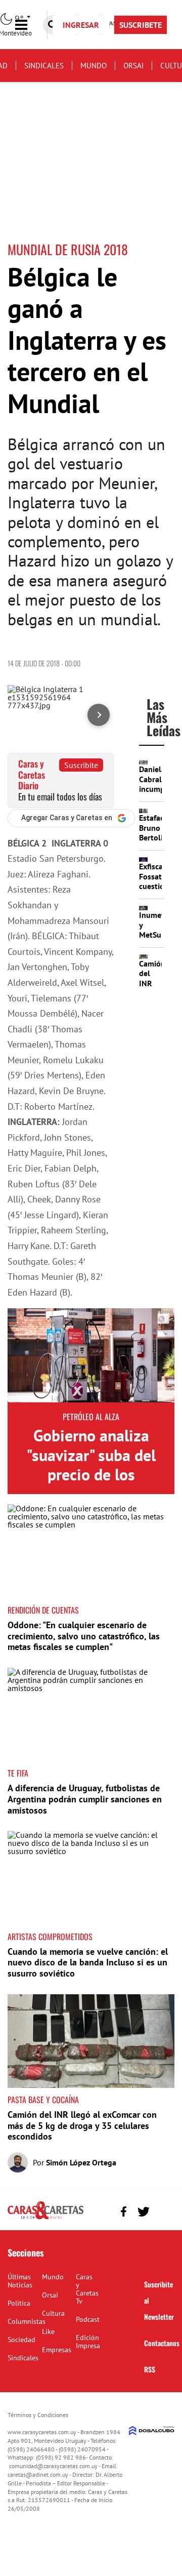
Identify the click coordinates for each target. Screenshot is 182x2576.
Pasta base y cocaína (43, 2100)
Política (19, 2303)
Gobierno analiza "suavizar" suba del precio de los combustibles (91, 1464)
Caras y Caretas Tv (87, 2289)
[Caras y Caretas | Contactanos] (163, 2210)
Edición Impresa (88, 2342)
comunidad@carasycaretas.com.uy (53, 2466)
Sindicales (44, 66)
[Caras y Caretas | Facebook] (124, 2212)
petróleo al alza (91, 1417)
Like (48, 2331)
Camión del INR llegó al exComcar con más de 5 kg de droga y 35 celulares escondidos (82, 2125)
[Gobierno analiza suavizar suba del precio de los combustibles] (91, 1355)
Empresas (57, 2350)
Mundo (94, 66)
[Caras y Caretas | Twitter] (143, 2212)
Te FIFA (18, 1773)
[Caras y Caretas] (45, 2219)
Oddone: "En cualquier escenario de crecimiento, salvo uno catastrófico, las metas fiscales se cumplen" (84, 1636)
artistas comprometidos (50, 1937)
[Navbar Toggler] (29, 25)
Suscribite (81, 765)
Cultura (53, 2313)
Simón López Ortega (81, 2162)
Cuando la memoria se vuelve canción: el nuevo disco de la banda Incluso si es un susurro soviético (88, 1962)
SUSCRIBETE (141, 25)
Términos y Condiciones (38, 2415)
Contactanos (162, 2343)
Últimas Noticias (20, 2281)
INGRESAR (81, 25)
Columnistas (27, 2321)
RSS (150, 2369)
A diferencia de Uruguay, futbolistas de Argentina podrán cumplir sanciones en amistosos (85, 1799)
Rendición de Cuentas (43, 1610)
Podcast (88, 2319)
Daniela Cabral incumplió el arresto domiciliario (160, 793)
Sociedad (21, 2340)
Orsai (133, 66)
